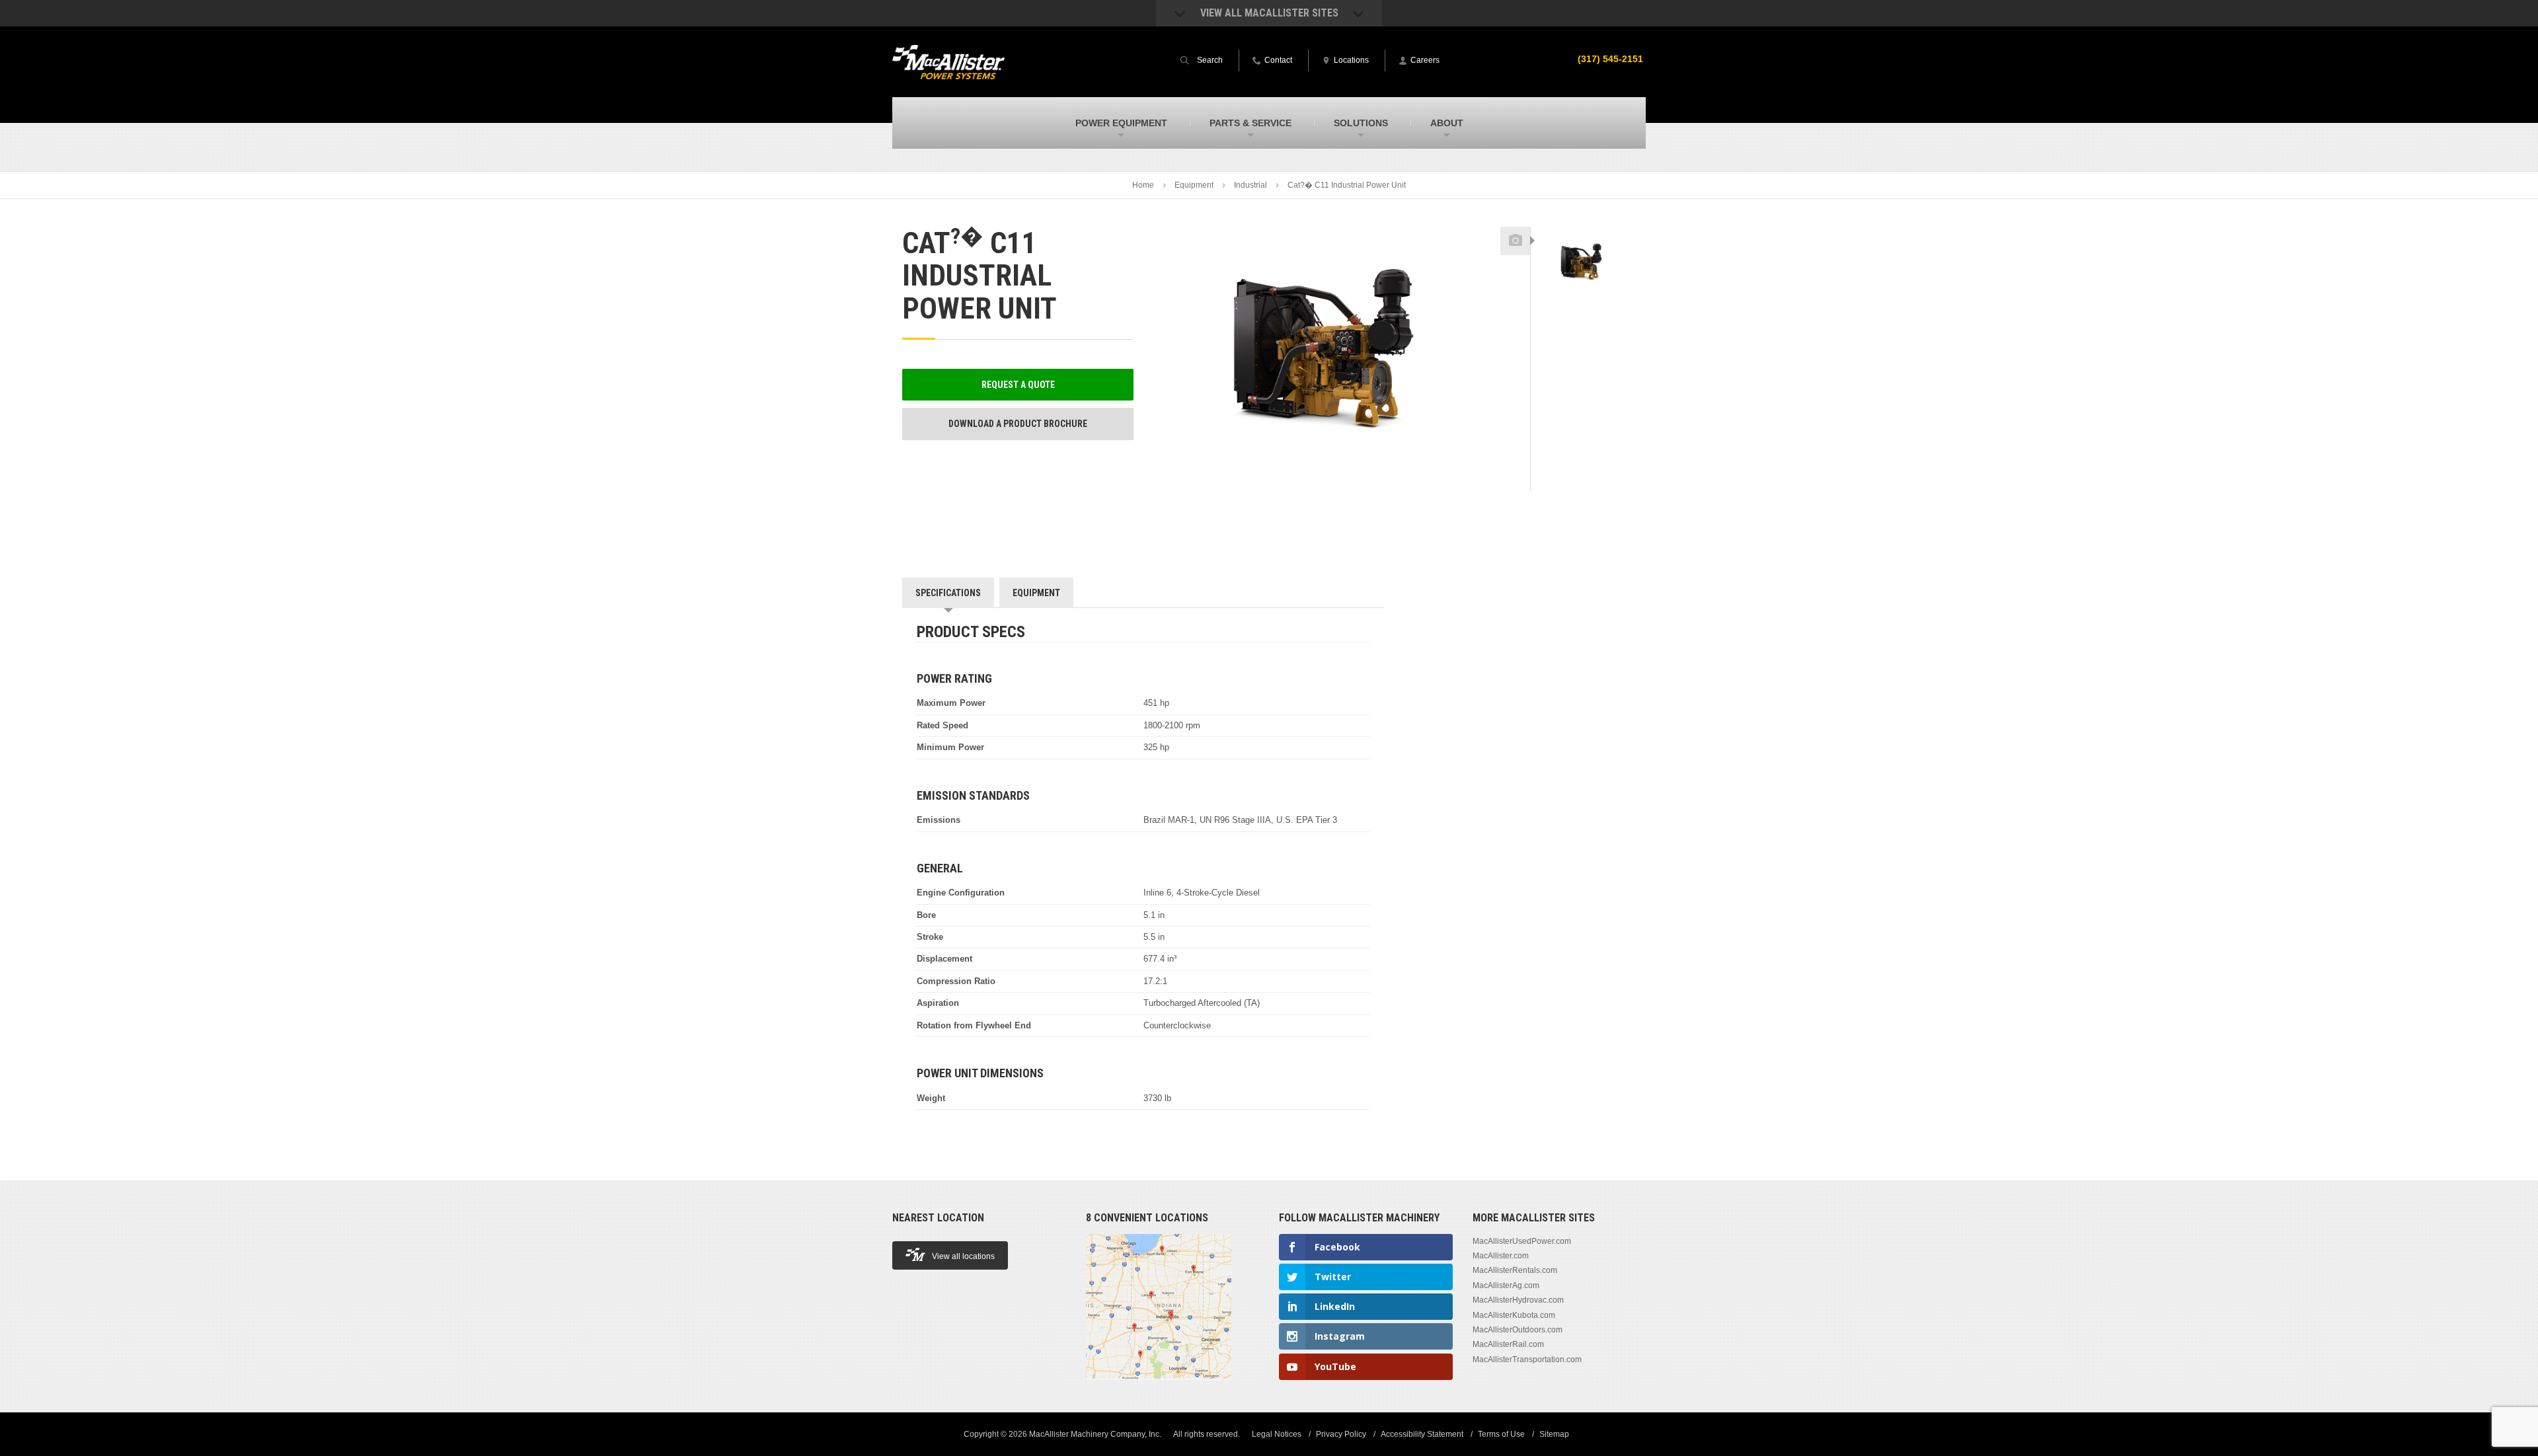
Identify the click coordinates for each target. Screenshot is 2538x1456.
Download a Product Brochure (1018, 424)
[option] (1583, 263)
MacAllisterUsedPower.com (1522, 1241)
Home (1143, 185)
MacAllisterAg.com (1506, 1285)
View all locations (963, 1256)
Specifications (948, 593)
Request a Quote (1018, 385)
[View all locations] (1159, 1387)
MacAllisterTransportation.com (1527, 1360)
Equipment (1194, 185)
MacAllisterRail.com (1508, 1344)
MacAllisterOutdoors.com (1518, 1330)
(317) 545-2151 (1610, 59)
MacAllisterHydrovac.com (1518, 1300)
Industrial (1250, 185)
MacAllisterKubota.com (1514, 1315)
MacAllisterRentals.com (1515, 1270)
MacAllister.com (1501, 1256)
